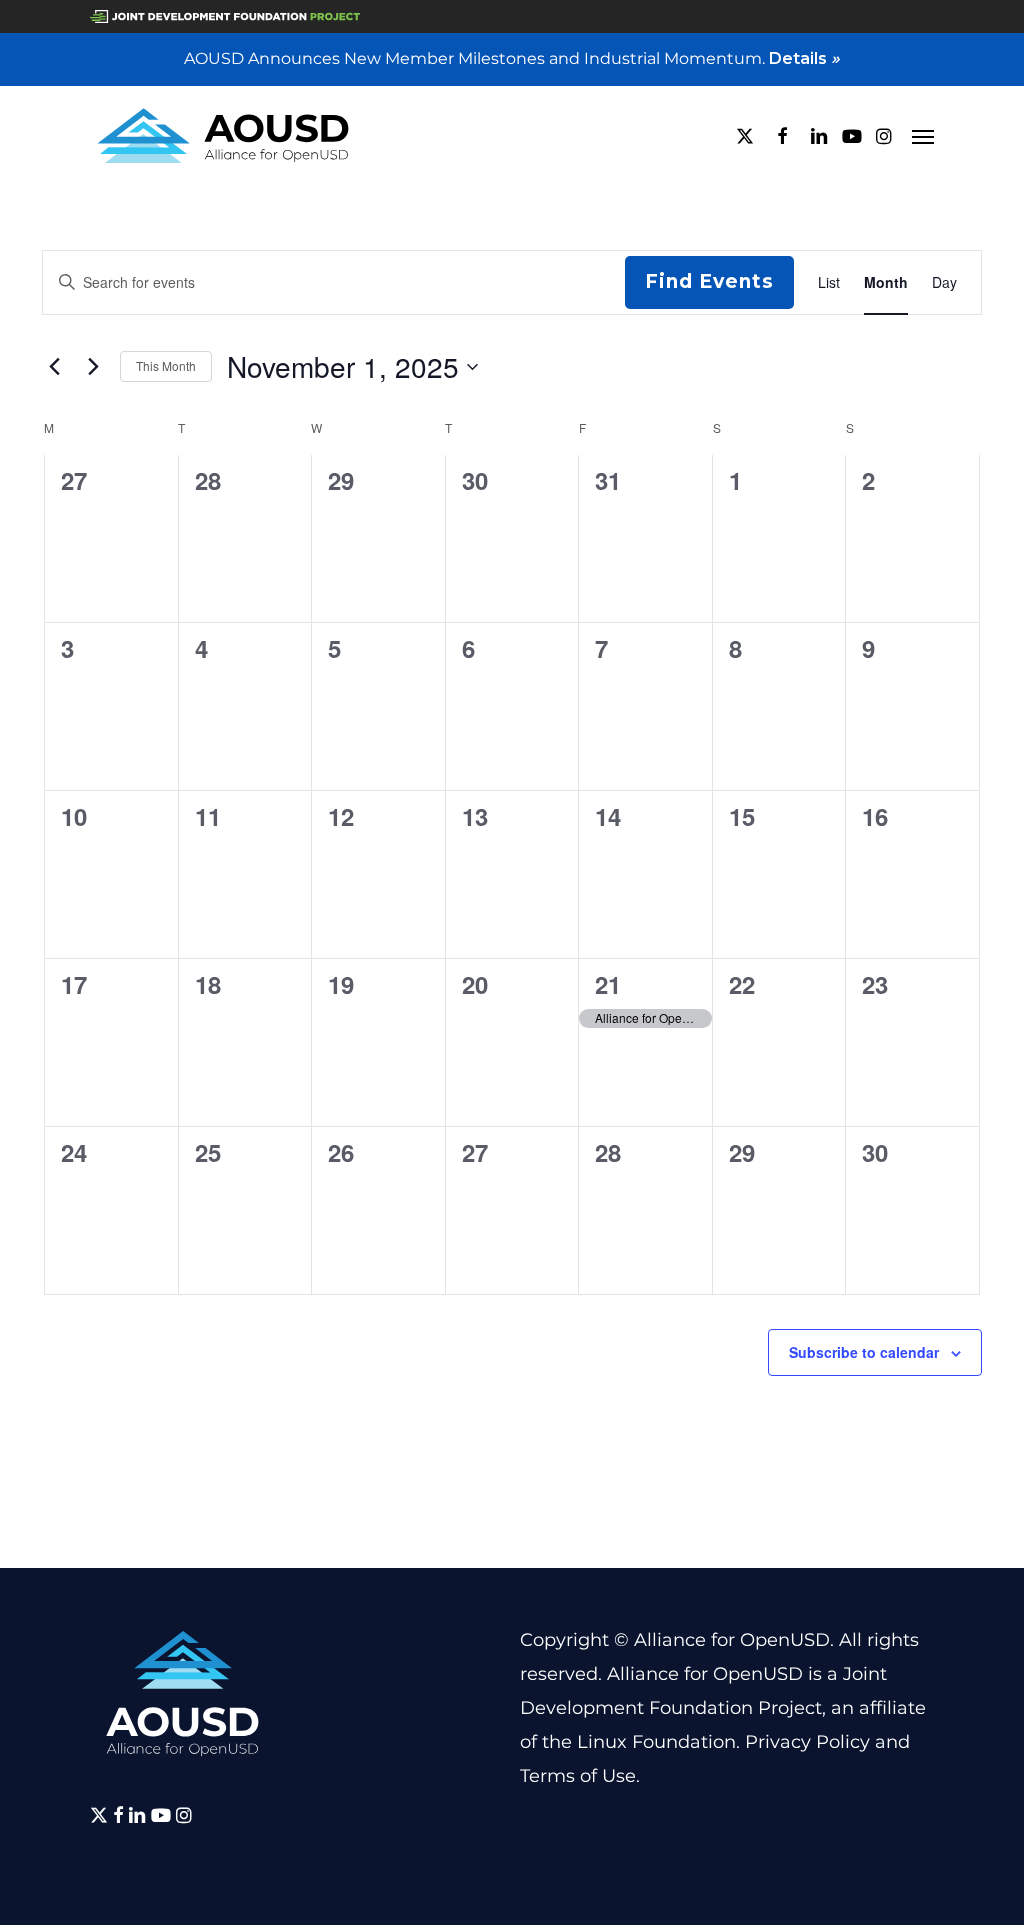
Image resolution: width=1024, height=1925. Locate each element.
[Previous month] (54, 367)
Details (804, 58)
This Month (166, 365)
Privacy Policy (807, 1742)
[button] (923, 136)
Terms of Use (578, 1776)
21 (608, 984)
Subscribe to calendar (864, 1352)
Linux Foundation (656, 1742)
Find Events (709, 281)
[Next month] (93, 367)
